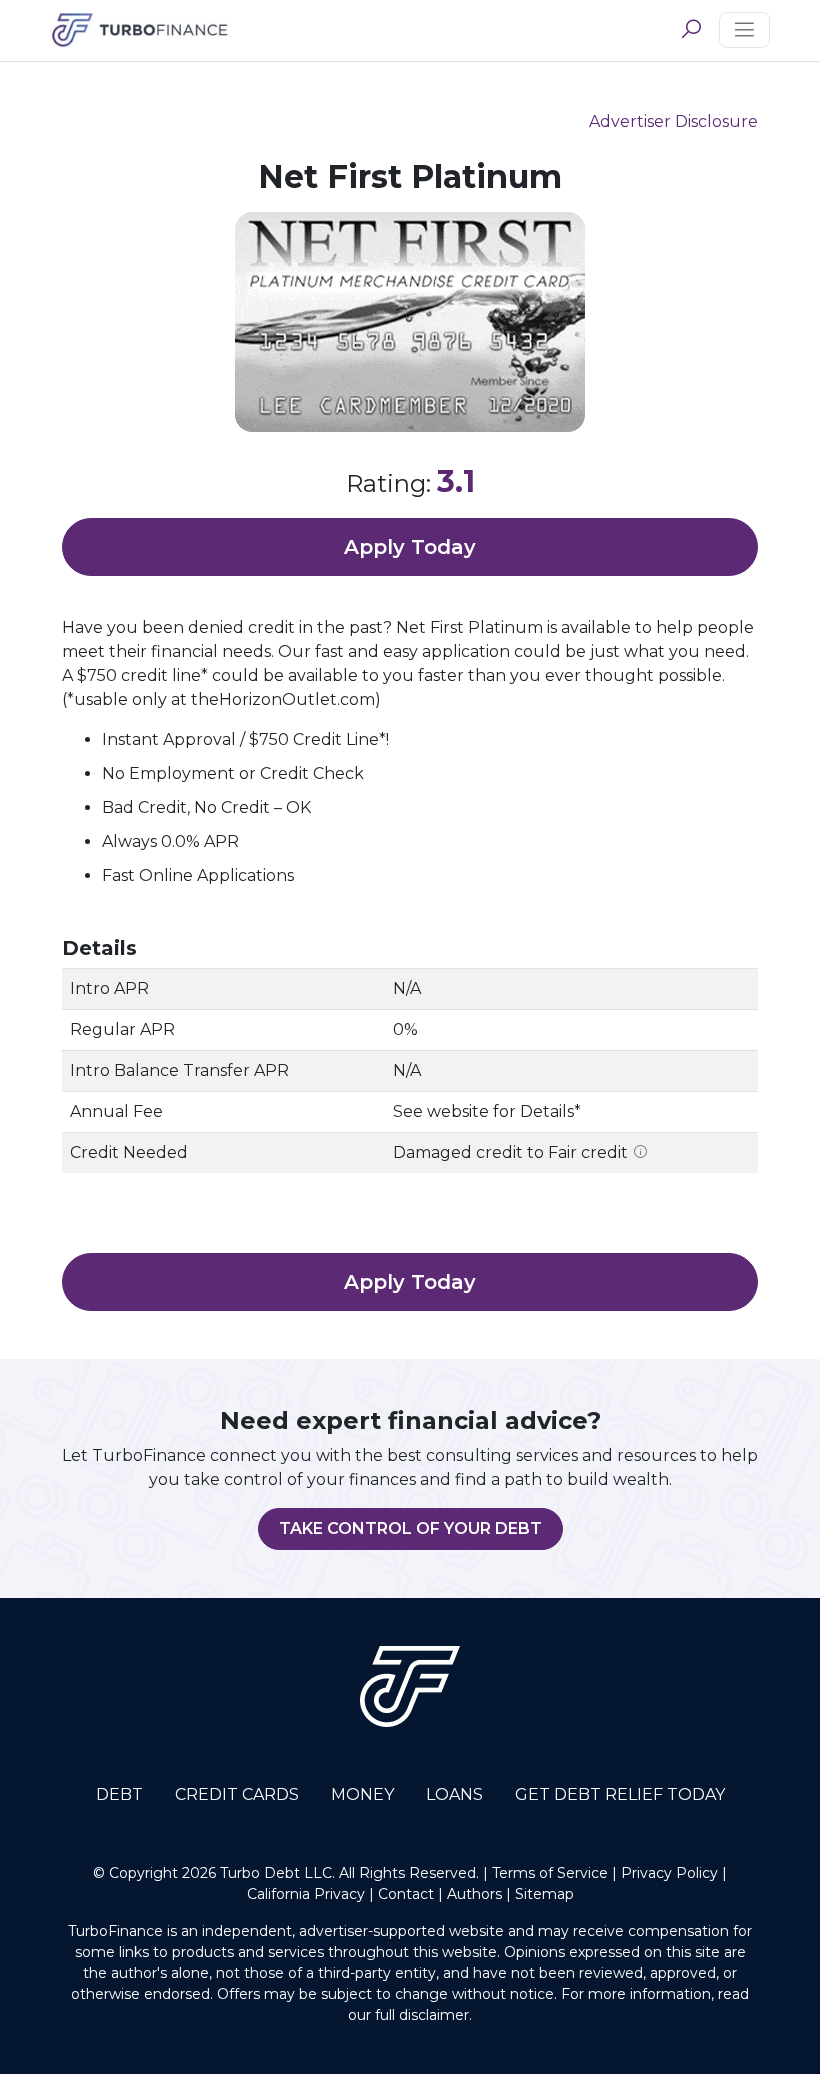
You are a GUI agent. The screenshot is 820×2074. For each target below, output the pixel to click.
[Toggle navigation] (744, 30)
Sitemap (544, 1894)
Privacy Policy (669, 1873)
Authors (474, 1894)
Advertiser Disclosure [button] (673, 121)
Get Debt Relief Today (620, 1794)
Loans (454, 1794)
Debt (119, 1794)
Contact (406, 1894)
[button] (691, 30)
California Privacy (308, 1894)
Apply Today (410, 547)
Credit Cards (237, 1794)
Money (362, 1794)
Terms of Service (550, 1873)
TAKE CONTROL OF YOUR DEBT (410, 1528)
